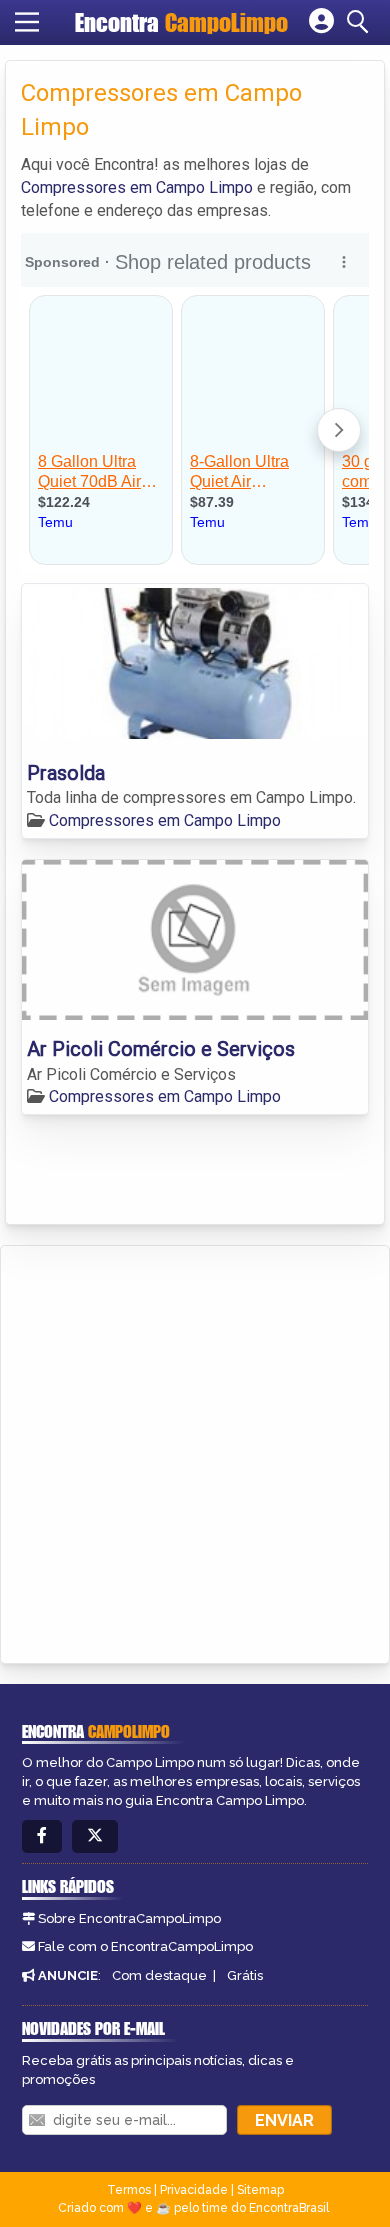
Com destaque (159, 1975)
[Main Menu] (27, 22)
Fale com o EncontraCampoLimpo (145, 1946)
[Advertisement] (195, 1451)
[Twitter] (95, 1836)
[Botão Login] (321, 22)
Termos (129, 2190)
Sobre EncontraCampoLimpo (129, 1918)
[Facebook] (42, 1836)
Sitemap (260, 2190)
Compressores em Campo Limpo (137, 187)
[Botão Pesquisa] (361, 22)
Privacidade (194, 2190)
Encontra (181, 22)
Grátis (245, 1975)
